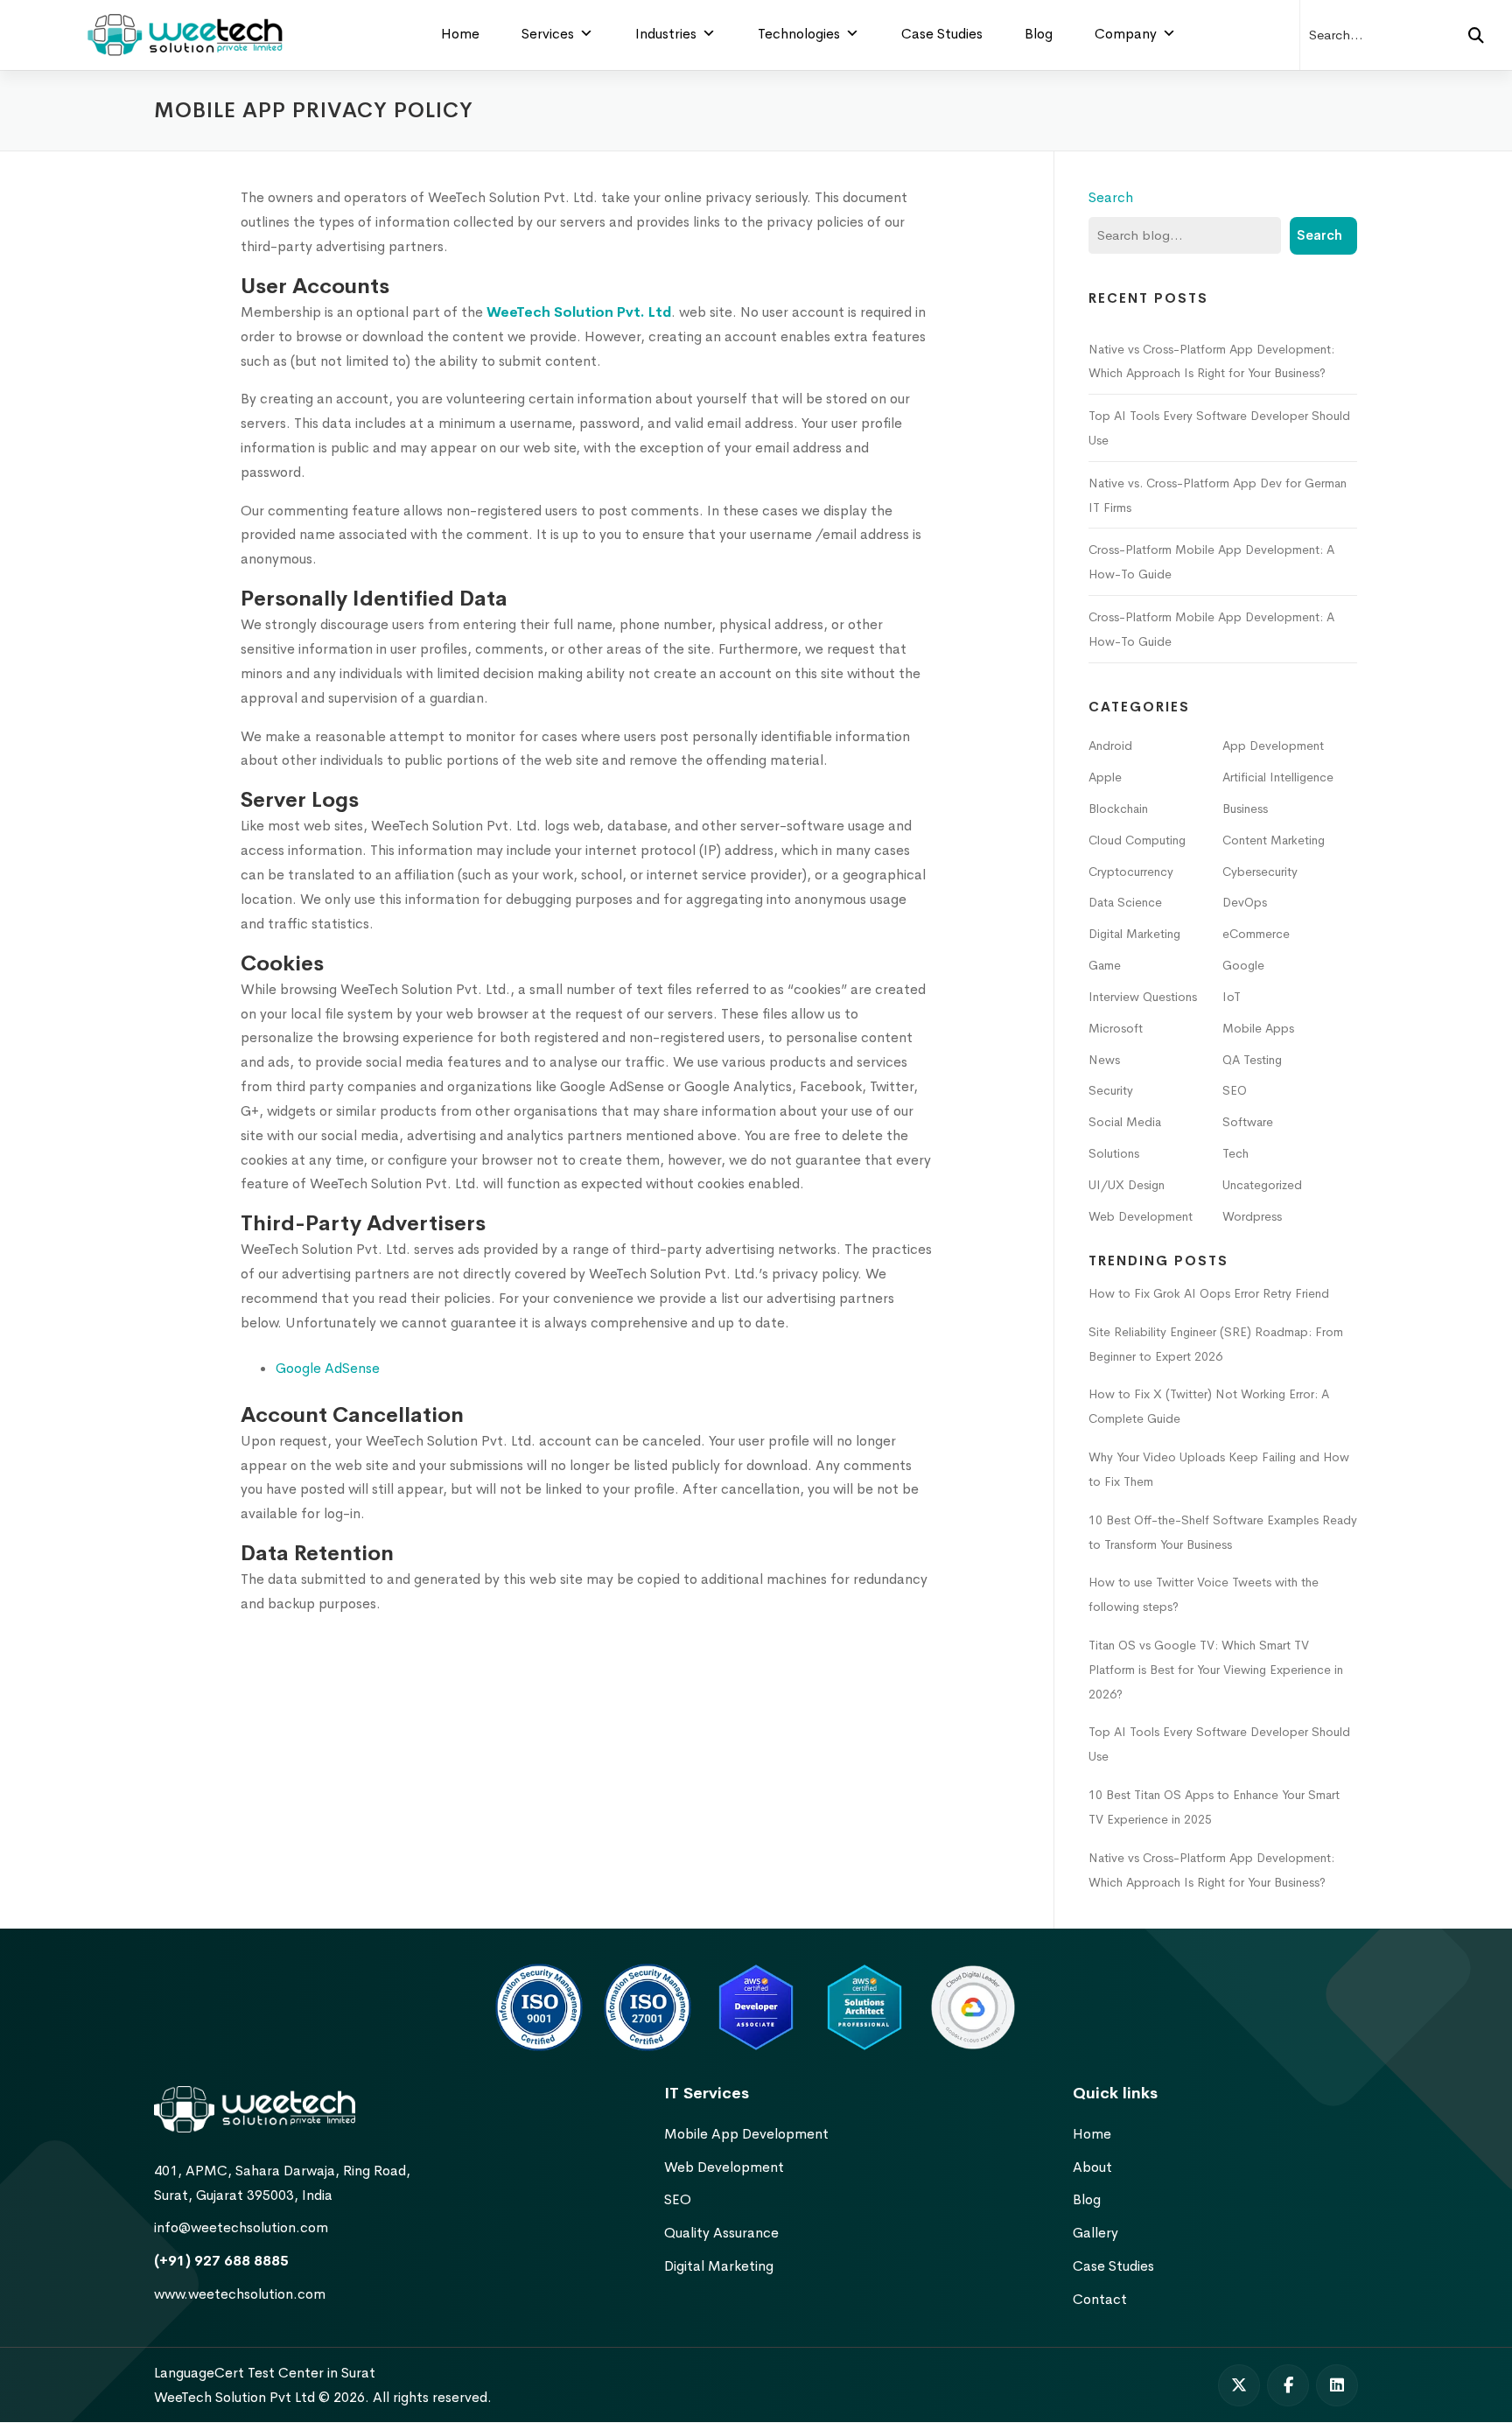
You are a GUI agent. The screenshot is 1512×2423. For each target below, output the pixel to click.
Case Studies (942, 34)
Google (1243, 965)
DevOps (1245, 902)
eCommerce (1256, 934)
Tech (1235, 1153)
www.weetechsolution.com (240, 2294)
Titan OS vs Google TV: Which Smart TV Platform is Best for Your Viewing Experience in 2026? (1216, 1670)
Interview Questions (1143, 997)
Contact (1100, 2299)
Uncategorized (1262, 1185)
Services (548, 34)
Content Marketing (1274, 840)
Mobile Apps (1258, 1028)
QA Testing (1252, 1060)
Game (1105, 965)
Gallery (1095, 2233)
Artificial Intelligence (1278, 777)
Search (1111, 197)
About (1092, 2167)
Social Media (1125, 1122)
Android (1110, 746)
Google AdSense (328, 1368)
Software (1248, 1122)
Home (460, 34)
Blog (1039, 34)
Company (1126, 34)
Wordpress (1252, 1216)
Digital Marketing (1134, 934)
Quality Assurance (721, 2233)
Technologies (799, 34)
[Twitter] (1239, 2385)
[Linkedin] (1337, 2385)
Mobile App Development (746, 2134)
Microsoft (1116, 1028)
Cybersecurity (1260, 872)
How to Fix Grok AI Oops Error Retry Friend (1209, 1293)
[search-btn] (1476, 35)
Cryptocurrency (1131, 872)
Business (1245, 809)
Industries (666, 34)
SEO (1235, 1090)
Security (1111, 1090)
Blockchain (1118, 809)
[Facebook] (1288, 2385)
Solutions (1114, 1153)
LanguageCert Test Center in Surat (265, 2373)
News (1104, 1060)
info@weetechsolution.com (241, 2227)
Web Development (1141, 1216)
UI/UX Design (1127, 1185)
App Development (1273, 746)
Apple (1105, 777)
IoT (1232, 997)
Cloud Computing (1137, 840)
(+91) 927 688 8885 (221, 2261)
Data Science (1125, 902)
